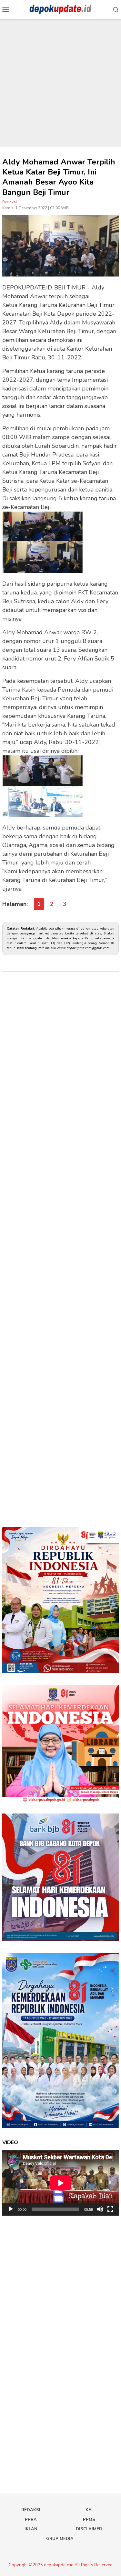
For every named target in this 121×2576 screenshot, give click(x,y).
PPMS (89, 2520)
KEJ (89, 2510)
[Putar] (11, 2209)
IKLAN (31, 2529)
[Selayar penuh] (110, 2209)
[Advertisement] (60, 83)
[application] (60, 2183)
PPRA (31, 2520)
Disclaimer (89, 2529)
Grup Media (60, 2539)
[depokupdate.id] (60, 9)
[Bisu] (100, 2209)
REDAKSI (31, 2510)
